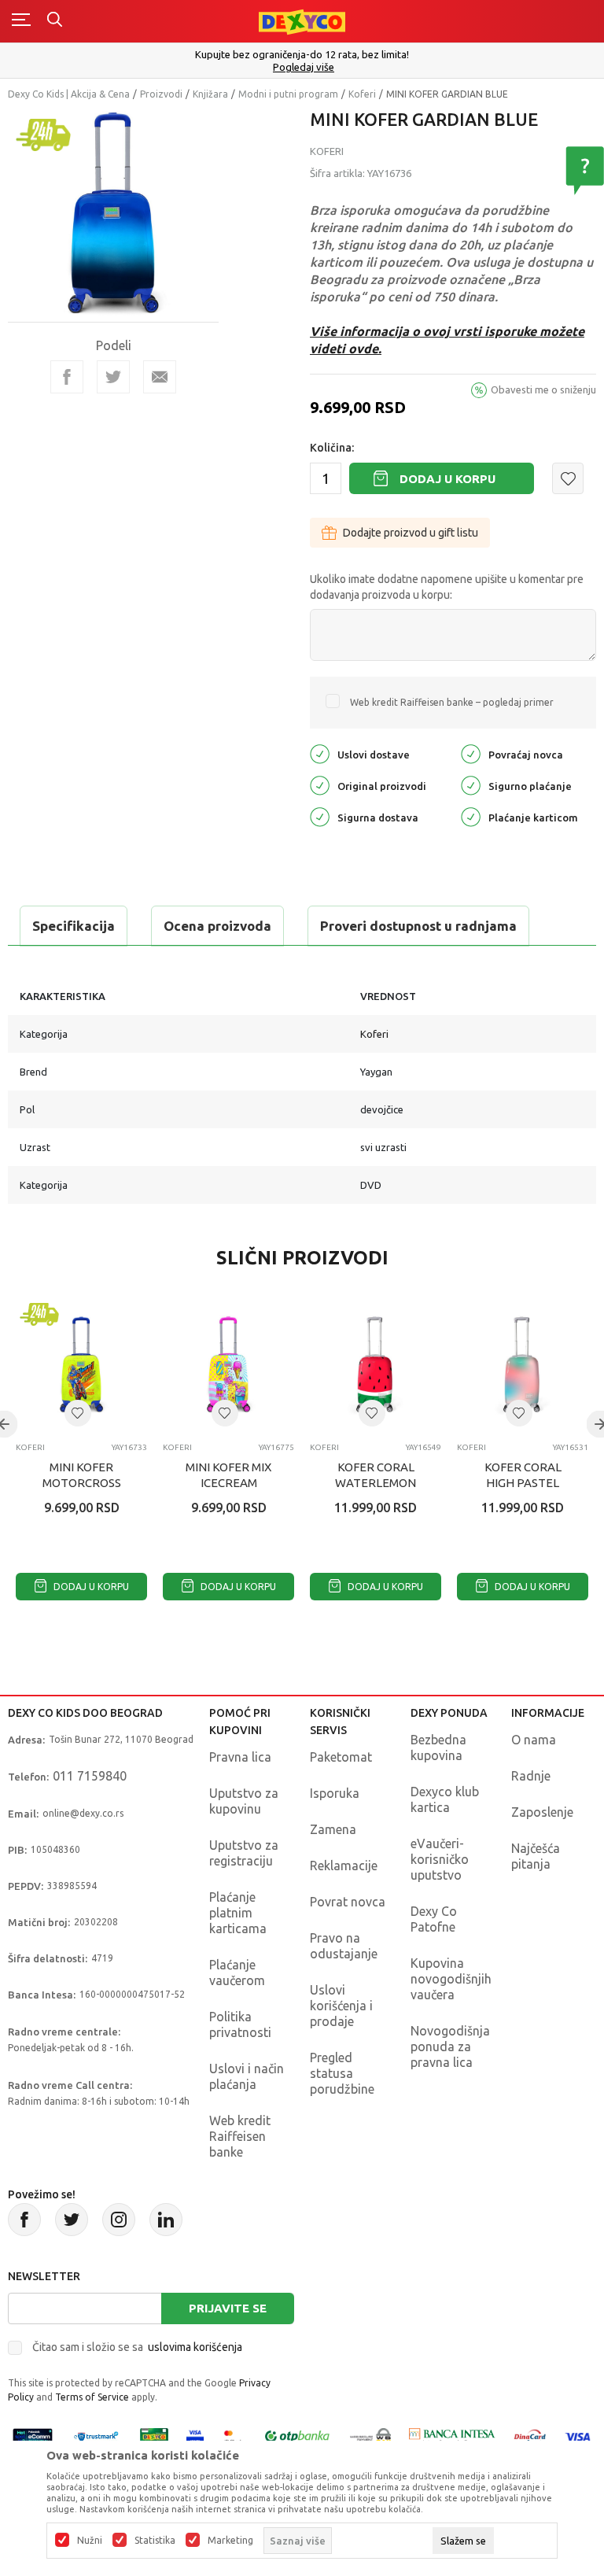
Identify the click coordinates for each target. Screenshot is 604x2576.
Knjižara (210, 94)
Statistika (155, 2541)
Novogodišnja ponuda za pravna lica (450, 2046)
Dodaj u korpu (447, 479)
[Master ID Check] (233, 2436)
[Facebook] (67, 377)
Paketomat (341, 1757)
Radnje (531, 1776)
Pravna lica (240, 1757)
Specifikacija (74, 926)
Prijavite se (228, 2308)
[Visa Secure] (195, 2436)
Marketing (230, 2541)
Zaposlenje (542, 1812)
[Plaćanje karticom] (471, 816)
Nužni (90, 2541)
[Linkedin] (166, 2220)
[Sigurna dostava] (320, 816)
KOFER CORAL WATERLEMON (376, 1475)
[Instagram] (119, 2220)
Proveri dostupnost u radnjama (418, 926)
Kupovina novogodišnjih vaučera (451, 1979)
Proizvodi (161, 94)
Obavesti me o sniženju (543, 389)
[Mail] (160, 377)
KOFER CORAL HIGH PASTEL (523, 1475)
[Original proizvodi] (320, 784)
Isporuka (335, 1793)
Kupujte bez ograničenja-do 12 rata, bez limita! (302, 54)
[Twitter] (72, 2220)
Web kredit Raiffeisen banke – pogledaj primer (452, 702)
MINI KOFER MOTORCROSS (82, 1475)
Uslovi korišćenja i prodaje (341, 2006)
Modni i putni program (288, 94)
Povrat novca (348, 1902)
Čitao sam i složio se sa (137, 2347)
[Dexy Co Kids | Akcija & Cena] (302, 21)
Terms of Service (92, 2397)
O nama (534, 1740)
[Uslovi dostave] (320, 753)
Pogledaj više (304, 67)
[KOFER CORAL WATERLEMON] (376, 1365)
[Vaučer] (154, 2436)
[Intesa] (452, 2436)
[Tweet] (113, 377)
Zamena (333, 1829)
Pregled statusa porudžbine (342, 2073)
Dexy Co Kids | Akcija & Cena (69, 94)
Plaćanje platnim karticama (238, 1913)
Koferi (362, 94)
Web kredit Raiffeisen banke (240, 2136)
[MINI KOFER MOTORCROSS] (81, 1365)
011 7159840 (90, 1776)
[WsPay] (370, 2436)
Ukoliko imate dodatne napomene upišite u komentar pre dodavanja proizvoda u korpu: (447, 587)
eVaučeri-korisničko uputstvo (440, 1859)
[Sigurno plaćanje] (471, 784)
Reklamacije (344, 1866)
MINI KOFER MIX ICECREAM (228, 1475)
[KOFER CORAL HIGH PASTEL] (523, 1365)
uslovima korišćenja (195, 2347)
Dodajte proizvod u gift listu (411, 533)
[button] (568, 478)
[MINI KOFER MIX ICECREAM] (228, 1365)
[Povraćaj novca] (471, 753)
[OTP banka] (297, 2436)
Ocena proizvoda (217, 926)
